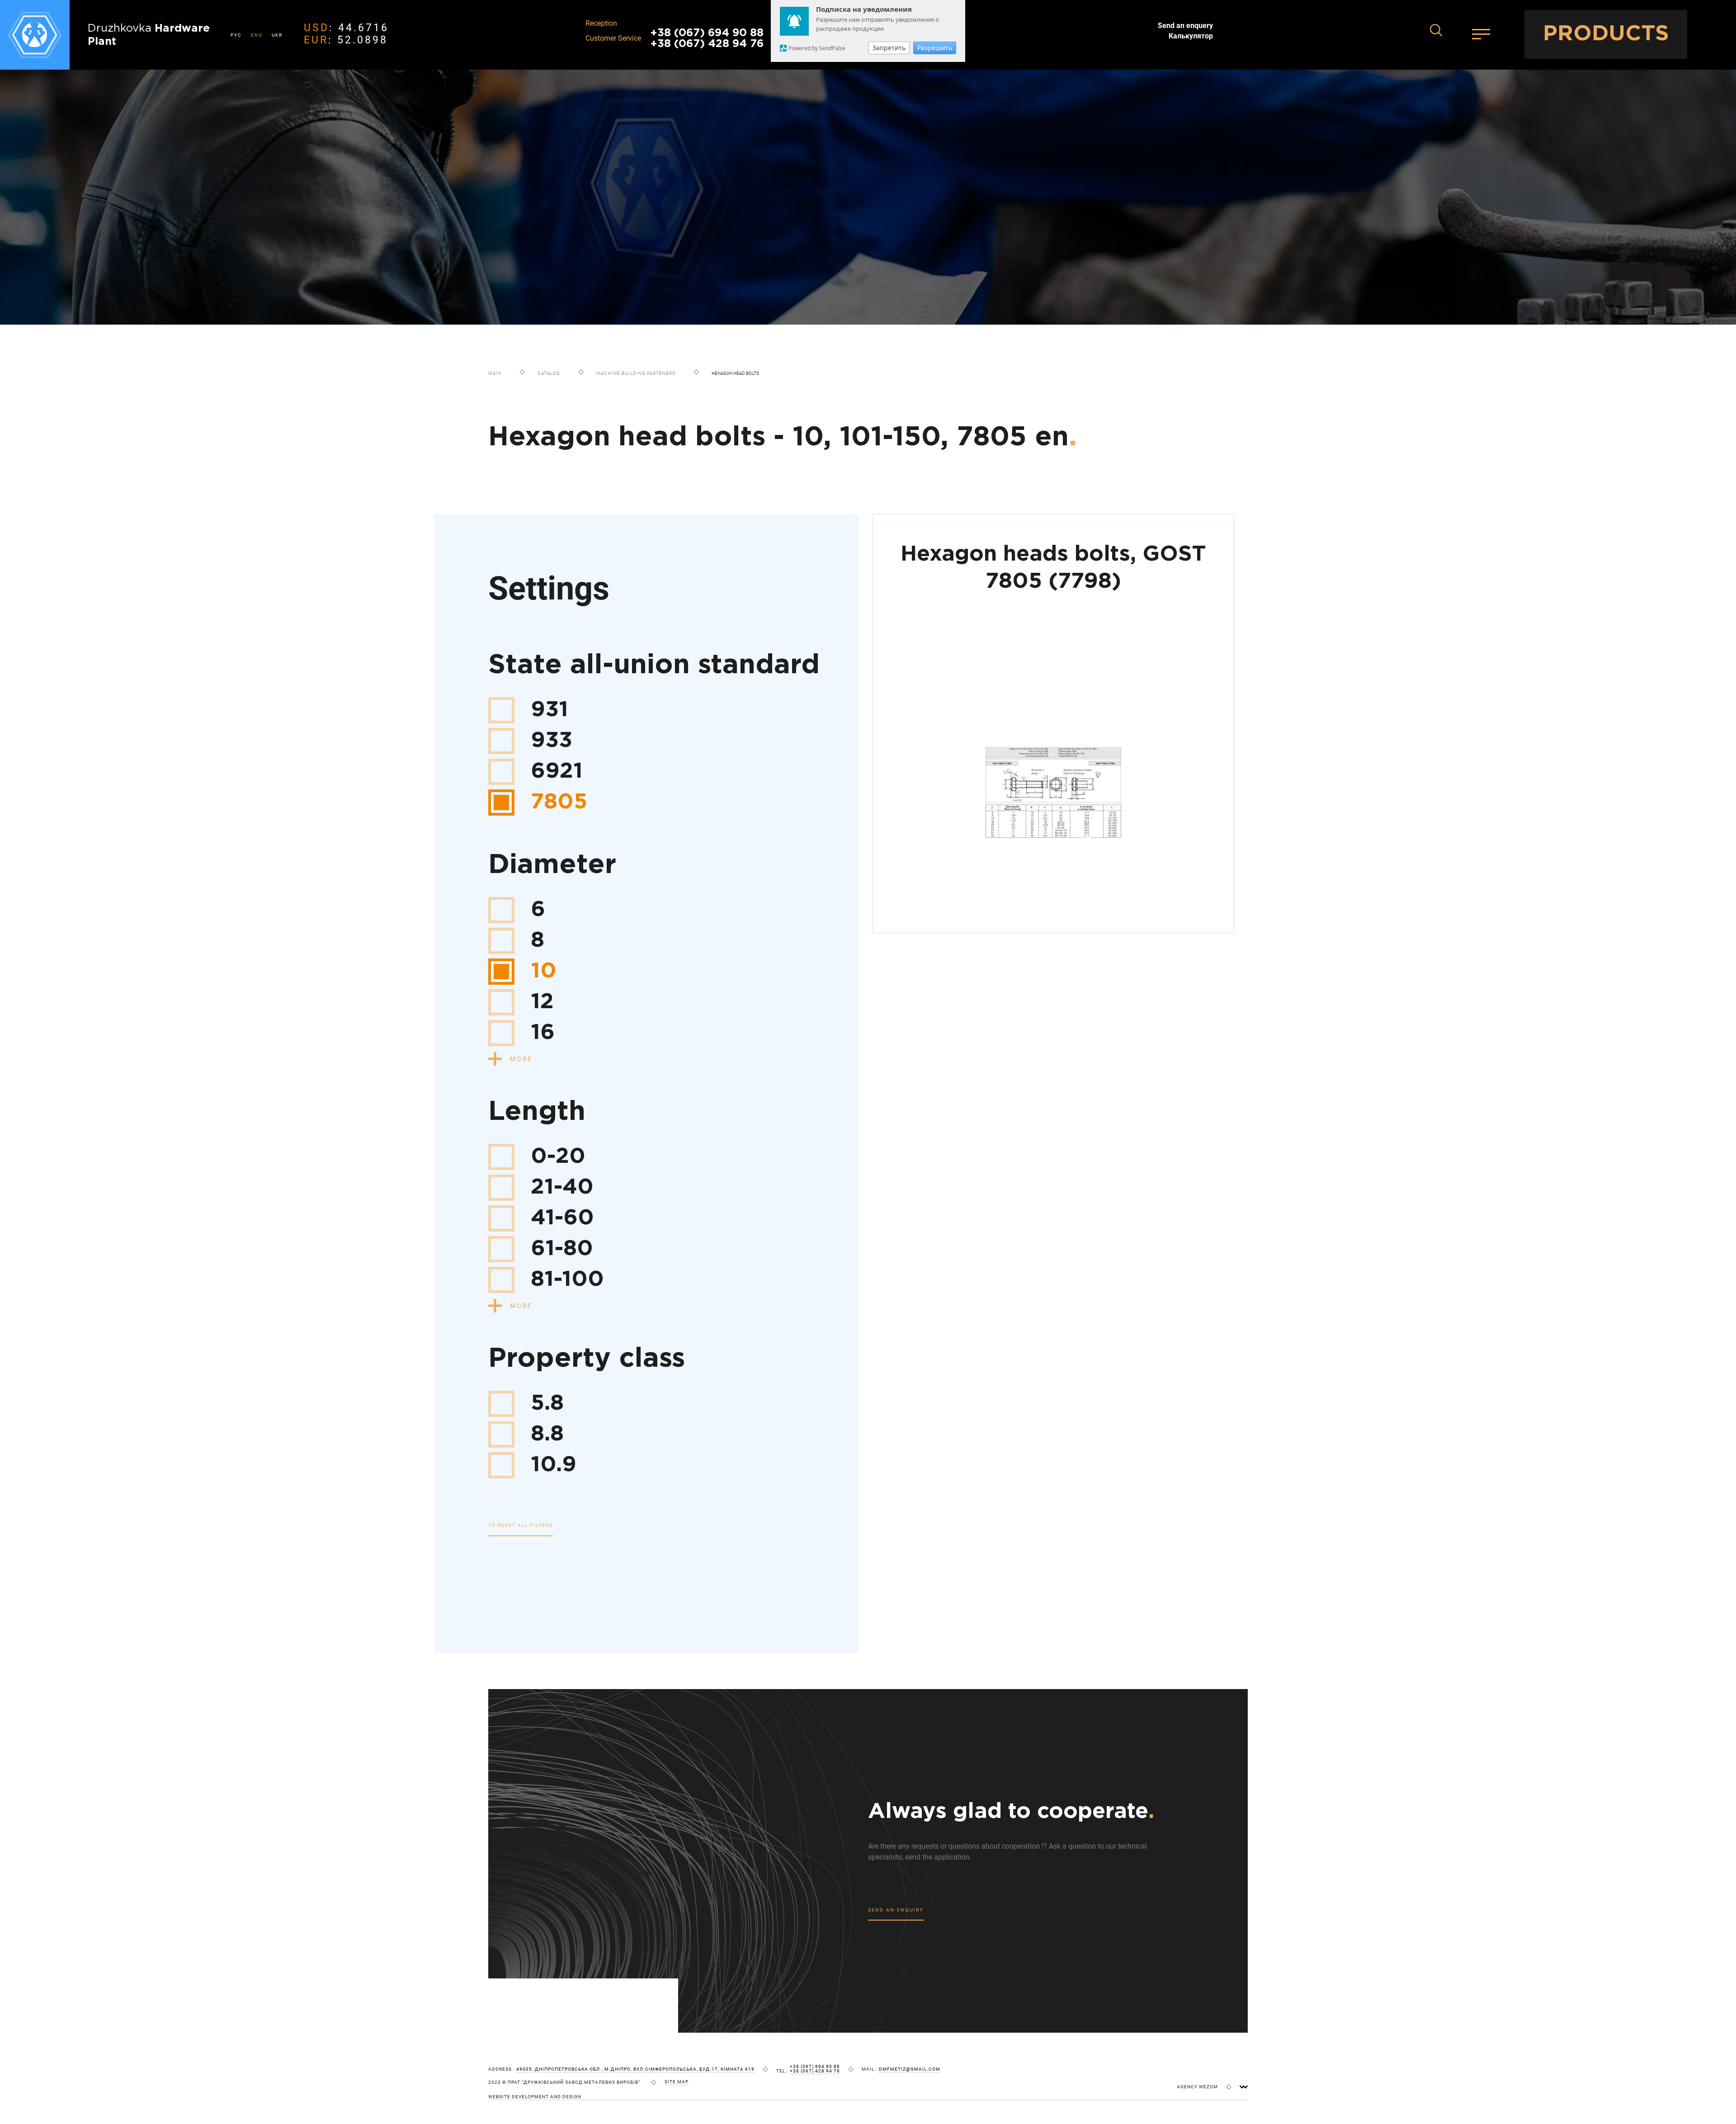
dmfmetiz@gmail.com (910, 2069)
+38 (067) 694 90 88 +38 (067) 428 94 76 (707, 38)
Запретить (889, 48)
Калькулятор (1191, 36)
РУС (236, 35)
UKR (277, 35)
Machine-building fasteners (636, 373)
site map (677, 2082)
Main (495, 373)
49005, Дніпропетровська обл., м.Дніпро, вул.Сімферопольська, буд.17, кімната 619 (635, 2069)
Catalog (549, 373)
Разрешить (935, 48)
